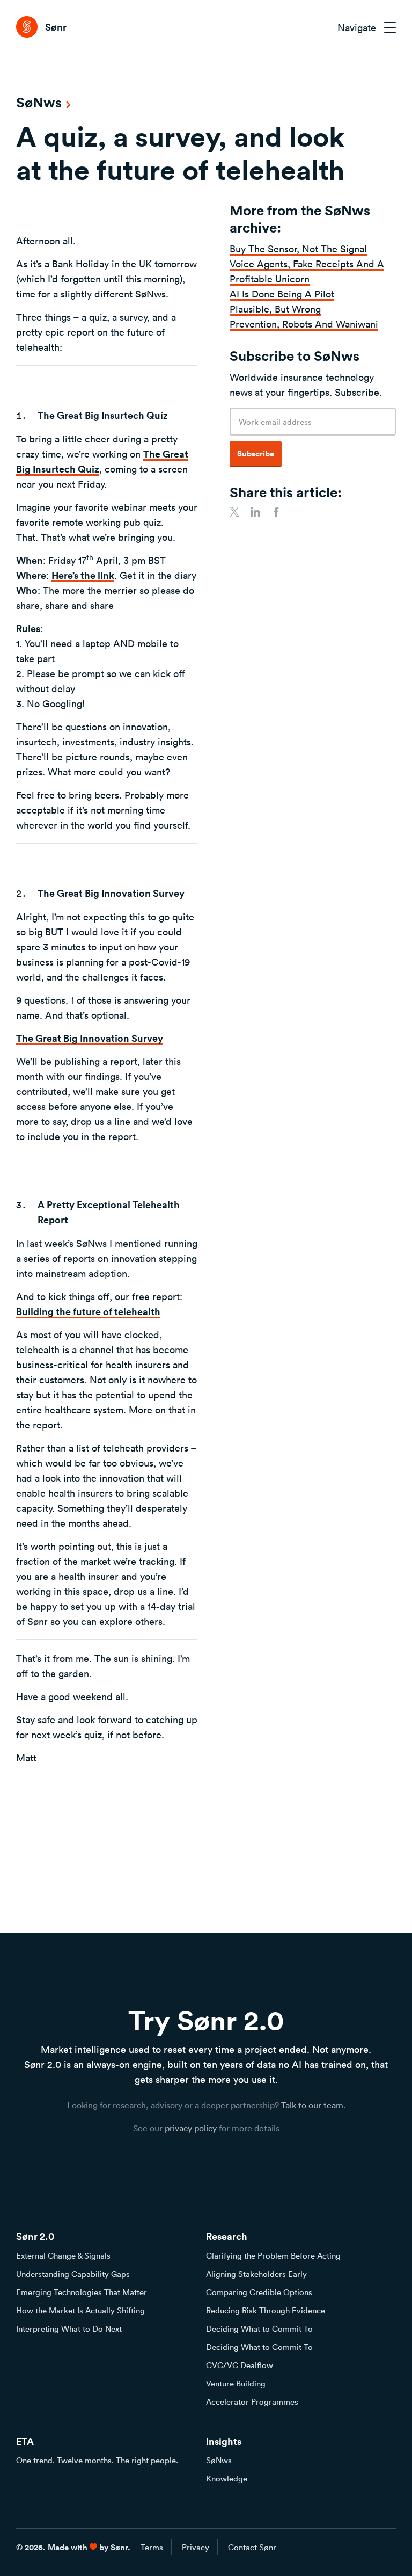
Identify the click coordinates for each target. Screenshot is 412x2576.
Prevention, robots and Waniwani (304, 324)
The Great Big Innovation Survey (90, 1038)
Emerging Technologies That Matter (82, 2292)
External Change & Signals (63, 2255)
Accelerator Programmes (252, 2401)
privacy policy (191, 2128)
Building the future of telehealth (88, 1311)
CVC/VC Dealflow (240, 2365)
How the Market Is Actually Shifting (80, 2310)
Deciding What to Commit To (259, 2328)
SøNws (219, 2460)
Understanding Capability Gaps (73, 2274)
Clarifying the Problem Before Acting (273, 2255)
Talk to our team (312, 2105)
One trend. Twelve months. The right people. (97, 2460)
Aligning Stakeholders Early (256, 2274)
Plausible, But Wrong (275, 309)
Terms (152, 2547)
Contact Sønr (252, 2547)
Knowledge (227, 2478)
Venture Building (236, 2383)
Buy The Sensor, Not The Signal (298, 249)
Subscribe (256, 453)
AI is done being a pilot (282, 294)
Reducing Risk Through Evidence (266, 2310)
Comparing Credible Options (259, 2292)
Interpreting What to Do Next (69, 2328)
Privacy (196, 2547)
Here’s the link (83, 575)
